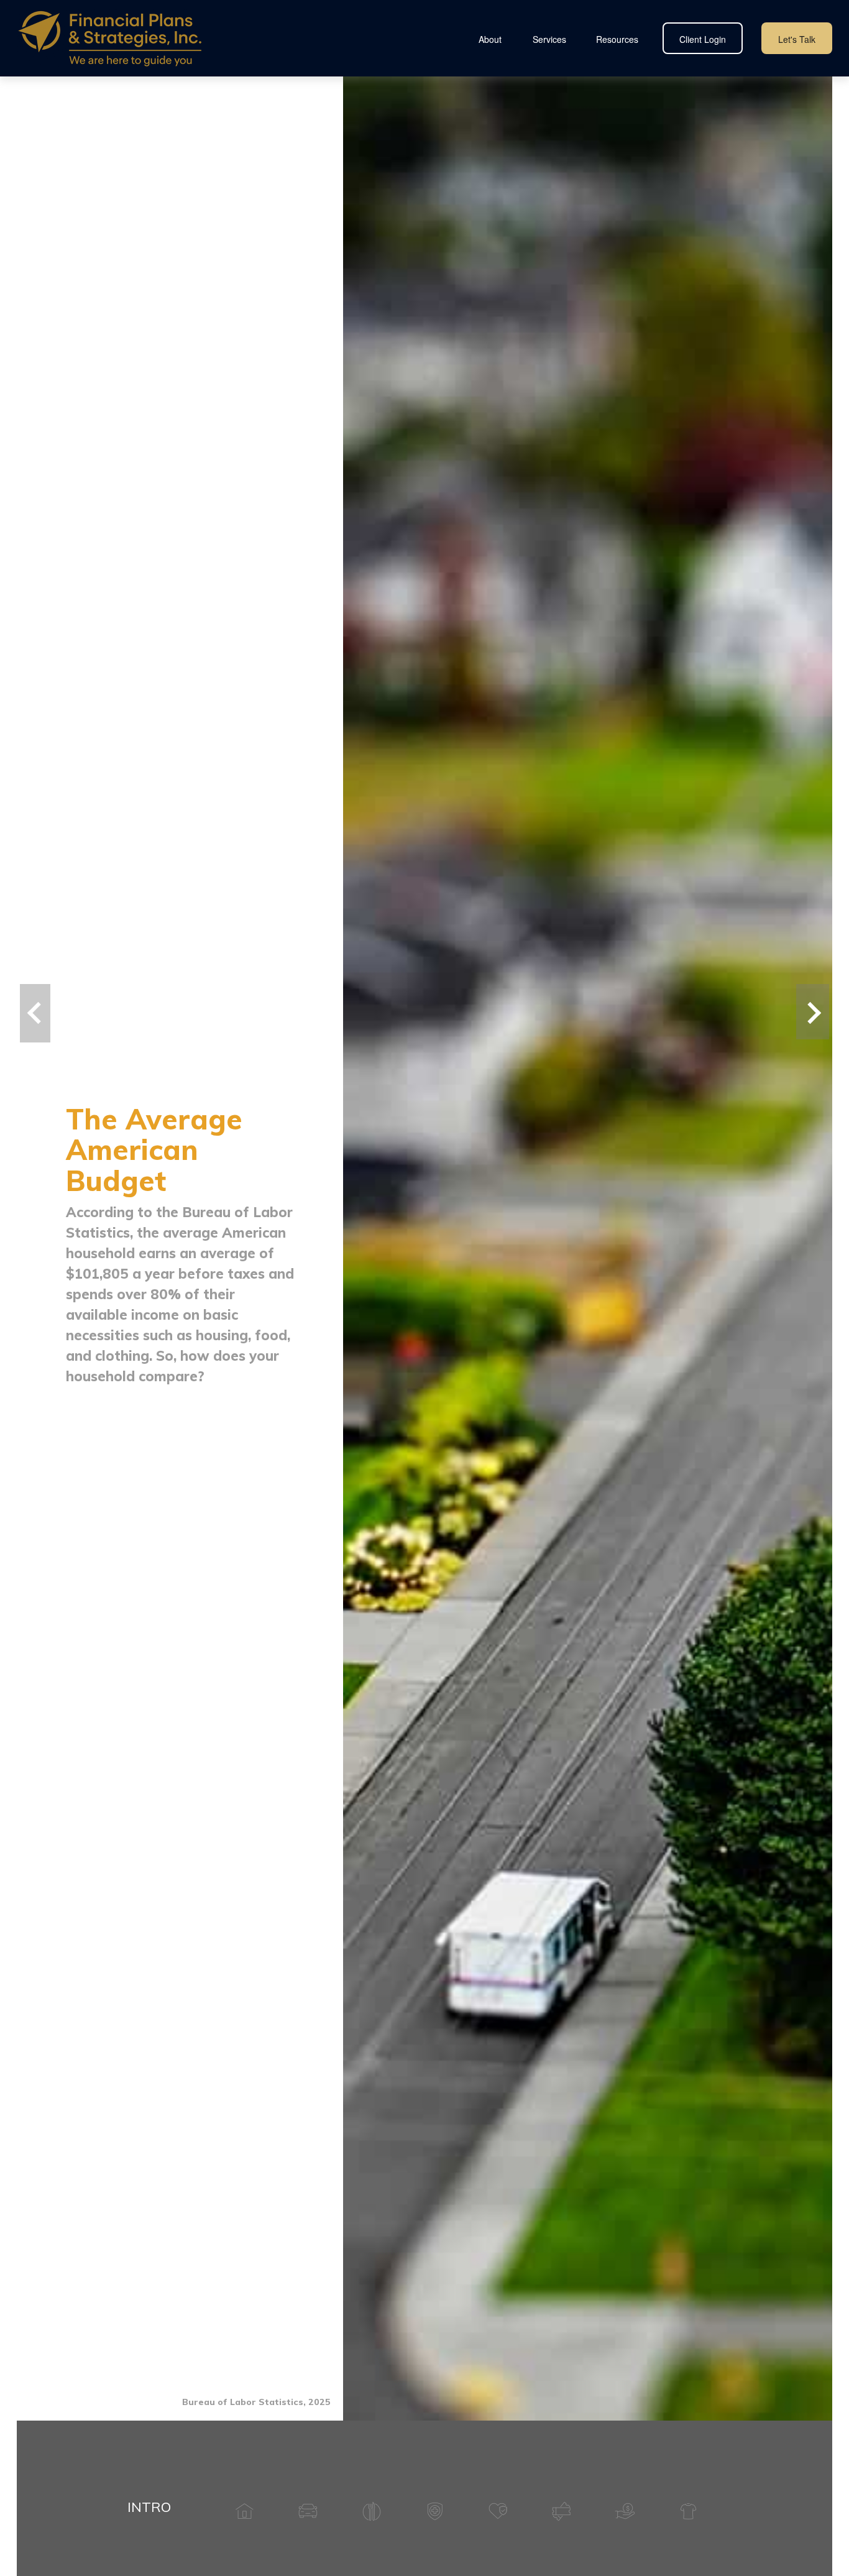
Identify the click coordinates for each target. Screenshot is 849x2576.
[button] (490, 38)
